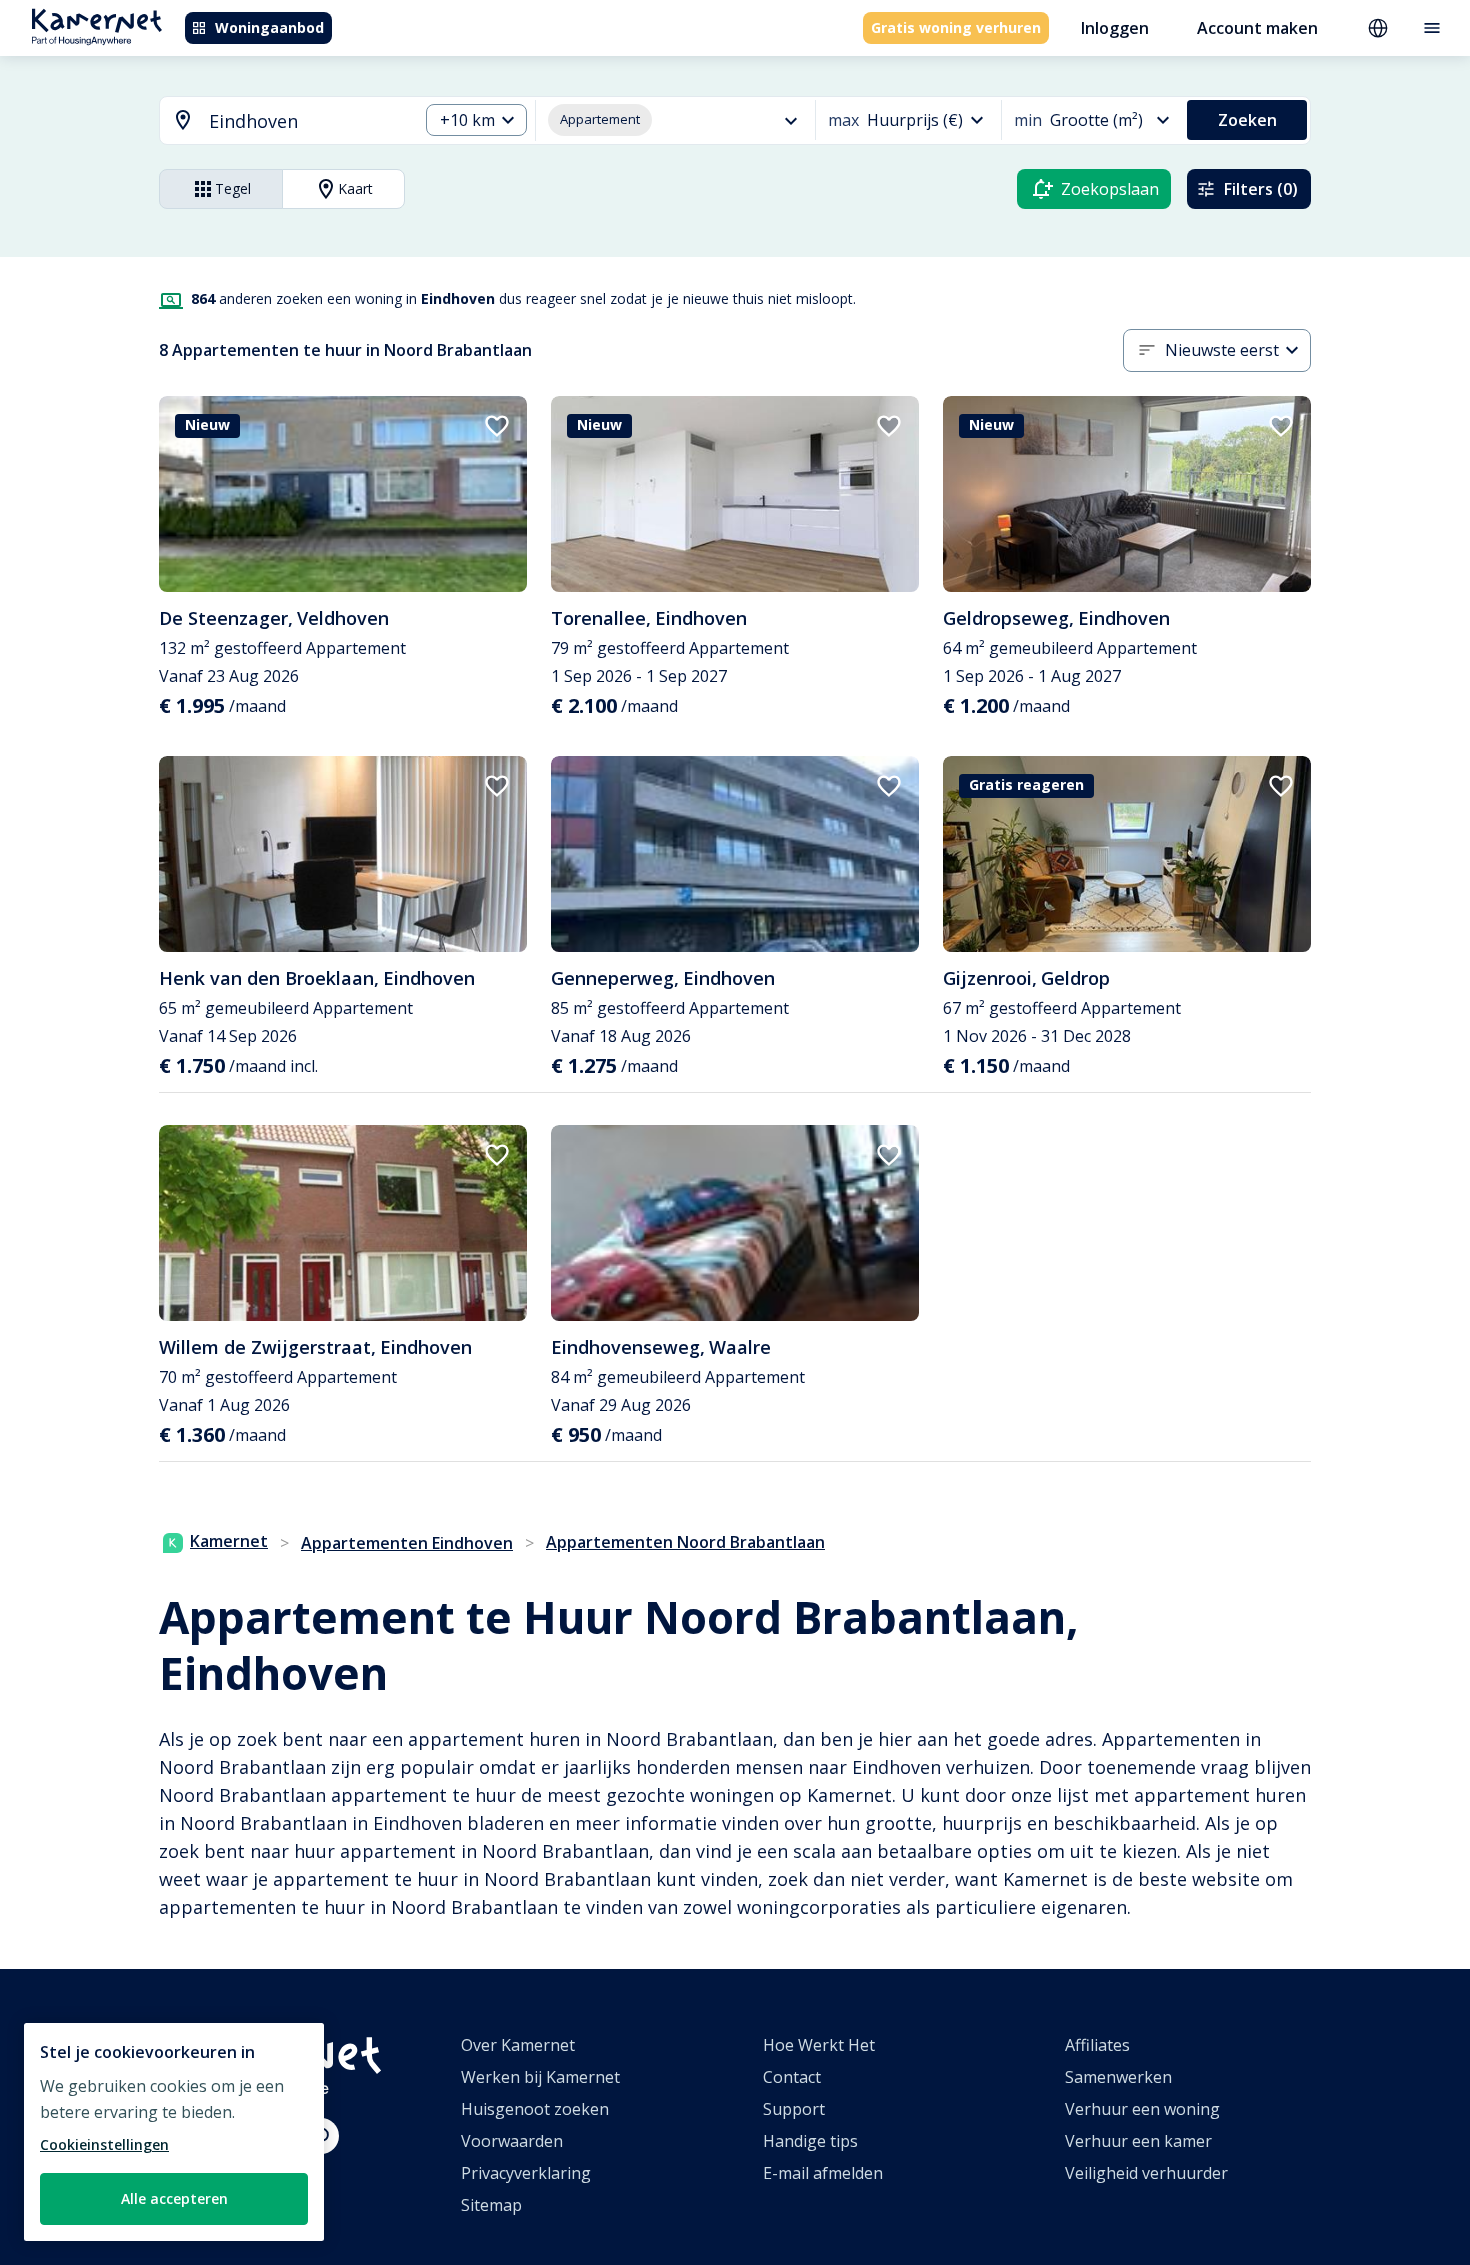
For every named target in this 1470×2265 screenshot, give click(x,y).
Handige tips (810, 2141)
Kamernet (229, 1541)
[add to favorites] (497, 426)
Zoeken (1247, 120)
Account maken (1257, 28)
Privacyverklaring (526, 2173)
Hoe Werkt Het (819, 2045)
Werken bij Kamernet (540, 2077)
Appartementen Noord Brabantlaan (685, 1542)
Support (794, 2109)
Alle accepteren (174, 2198)
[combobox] (277, 121)
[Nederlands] (1378, 28)
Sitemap (491, 2205)
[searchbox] (306, 121)
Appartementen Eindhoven (407, 1543)
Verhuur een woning (1142, 2109)
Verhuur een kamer (1138, 2141)
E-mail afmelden (823, 2173)
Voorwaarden (512, 2141)
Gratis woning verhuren (956, 27)
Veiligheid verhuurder (1146, 2173)
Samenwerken (1118, 2077)
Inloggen (1115, 28)
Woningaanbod (269, 27)
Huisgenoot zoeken (535, 2109)
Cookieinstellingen (104, 2144)
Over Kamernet (518, 2045)
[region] (174, 2132)
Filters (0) (1261, 189)
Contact (792, 2077)
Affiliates (1097, 2045)
